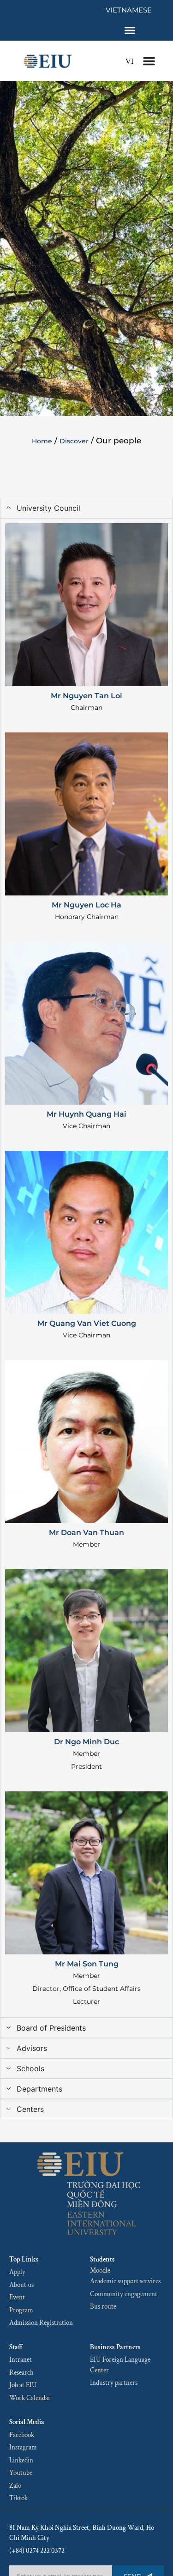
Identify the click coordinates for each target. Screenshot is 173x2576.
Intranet (21, 2360)
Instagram (23, 2447)
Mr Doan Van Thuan (86, 1533)
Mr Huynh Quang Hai (86, 1114)
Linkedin (21, 2460)
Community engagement (124, 2294)
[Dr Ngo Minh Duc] (86, 1651)
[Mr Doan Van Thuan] (86, 1442)
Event (17, 2297)
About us (21, 2285)
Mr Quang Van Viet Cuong (87, 1323)
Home (42, 441)
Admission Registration (41, 2323)
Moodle (100, 2271)
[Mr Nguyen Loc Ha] (86, 814)
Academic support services (125, 2281)
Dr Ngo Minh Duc (86, 1742)
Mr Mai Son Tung (87, 1964)
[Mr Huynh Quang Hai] (86, 1023)
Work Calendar (30, 2398)
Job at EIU (23, 2385)
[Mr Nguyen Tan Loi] (86, 605)
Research (21, 2373)
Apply (17, 2272)
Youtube (21, 2473)
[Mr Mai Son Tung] (86, 1873)
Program (21, 2310)
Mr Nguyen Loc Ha (86, 905)
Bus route (103, 2307)
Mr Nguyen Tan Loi (86, 696)
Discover (74, 441)
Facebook (22, 2435)
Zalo (15, 2486)
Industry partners (114, 2383)
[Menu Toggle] (130, 30)
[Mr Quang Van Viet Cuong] (86, 1232)
